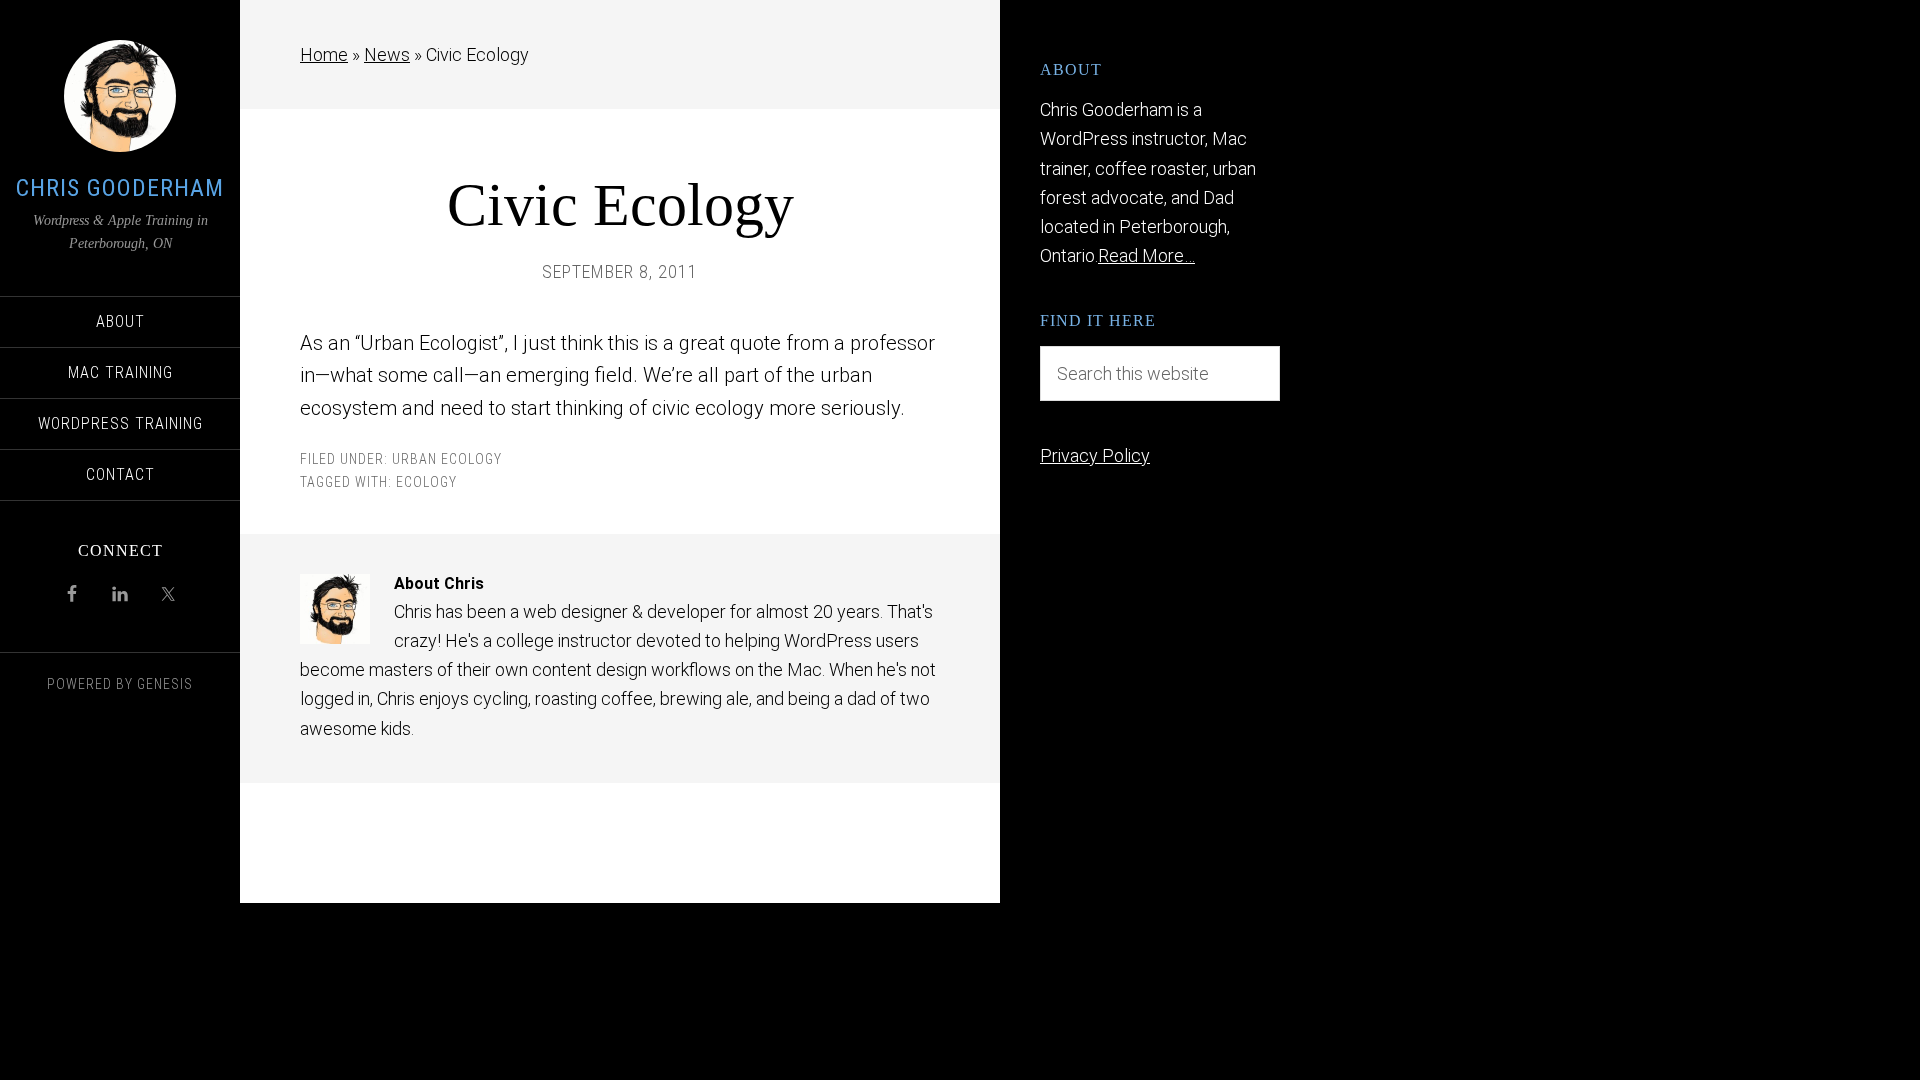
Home (324, 54)
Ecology (426, 482)
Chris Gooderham (120, 188)
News (387, 54)
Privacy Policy (1095, 455)
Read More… (1146, 255)
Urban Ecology (447, 459)
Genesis (165, 684)
